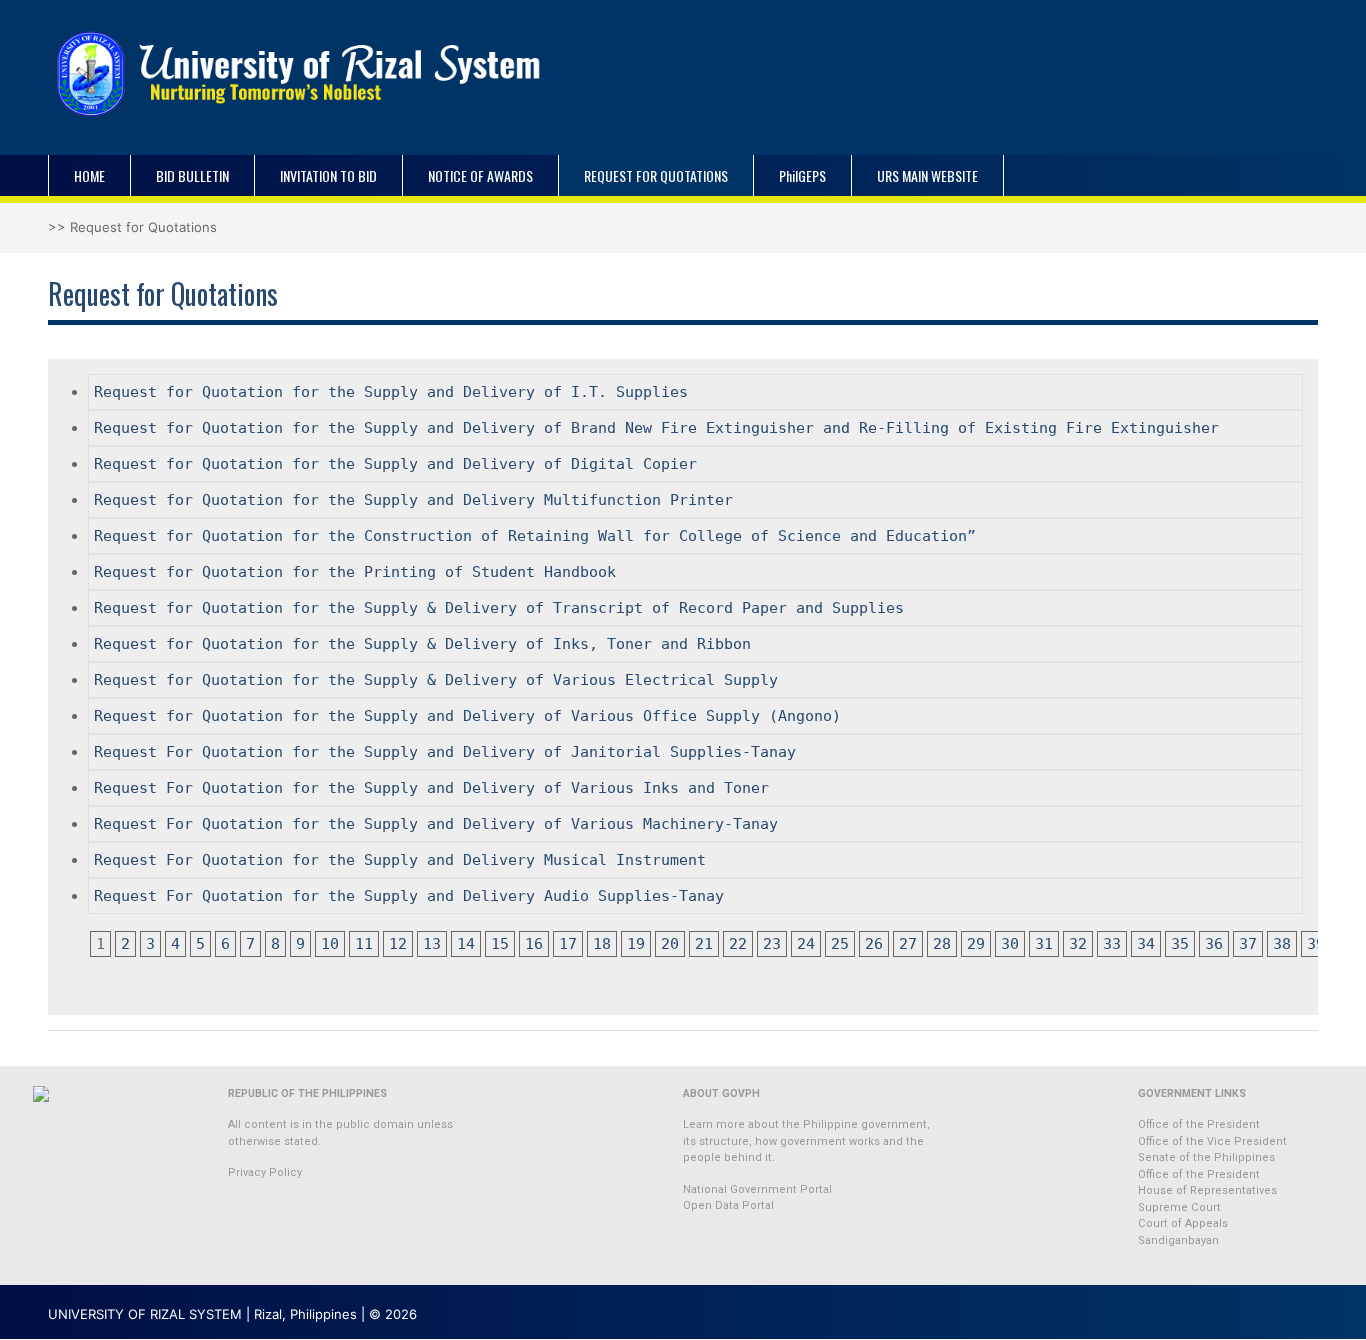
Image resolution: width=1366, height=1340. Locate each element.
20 (670, 944)
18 (602, 944)
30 (1010, 944)
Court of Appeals (1183, 1223)
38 (1282, 944)
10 (330, 944)
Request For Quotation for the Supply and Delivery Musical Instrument (400, 860)
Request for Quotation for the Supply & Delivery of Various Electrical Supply (436, 680)
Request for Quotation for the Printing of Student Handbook (355, 572)
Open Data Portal (728, 1205)
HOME (89, 175)
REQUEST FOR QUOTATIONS (656, 175)
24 (806, 944)
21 (704, 944)
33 (1112, 944)
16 (534, 944)
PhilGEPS (802, 175)
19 (636, 944)
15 (500, 944)
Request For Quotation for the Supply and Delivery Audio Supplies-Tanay (409, 896)
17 (568, 944)
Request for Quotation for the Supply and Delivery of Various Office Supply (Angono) (467, 716)
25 (840, 944)
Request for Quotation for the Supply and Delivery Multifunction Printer (413, 500)
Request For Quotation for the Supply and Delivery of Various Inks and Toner (431, 788)
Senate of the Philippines (1206, 1157)
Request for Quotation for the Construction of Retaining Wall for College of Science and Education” (535, 536)
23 (772, 944)
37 (1248, 944)
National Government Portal (757, 1189)
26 (874, 944)
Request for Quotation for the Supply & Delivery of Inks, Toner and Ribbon (422, 644)
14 (466, 944)
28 (942, 944)
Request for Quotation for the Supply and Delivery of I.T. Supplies (391, 392)
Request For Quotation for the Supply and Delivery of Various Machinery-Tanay (436, 824)
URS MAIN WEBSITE (927, 175)
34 (1146, 944)
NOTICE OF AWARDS (480, 175)
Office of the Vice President (1212, 1141)
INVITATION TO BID (328, 175)
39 (1316, 944)
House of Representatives (1207, 1190)
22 (738, 944)
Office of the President (1199, 1124)
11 (364, 944)
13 (432, 944)
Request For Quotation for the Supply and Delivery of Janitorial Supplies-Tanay (445, 752)
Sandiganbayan (1178, 1240)
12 (398, 944)
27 (908, 944)
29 (976, 944)
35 (1180, 944)
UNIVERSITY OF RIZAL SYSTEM (145, 1314)
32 (1078, 944)
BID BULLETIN (192, 175)
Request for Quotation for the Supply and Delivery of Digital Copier (395, 464)
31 (1044, 944)
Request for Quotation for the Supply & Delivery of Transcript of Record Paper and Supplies (499, 608)
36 (1214, 944)
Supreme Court (1179, 1207)
